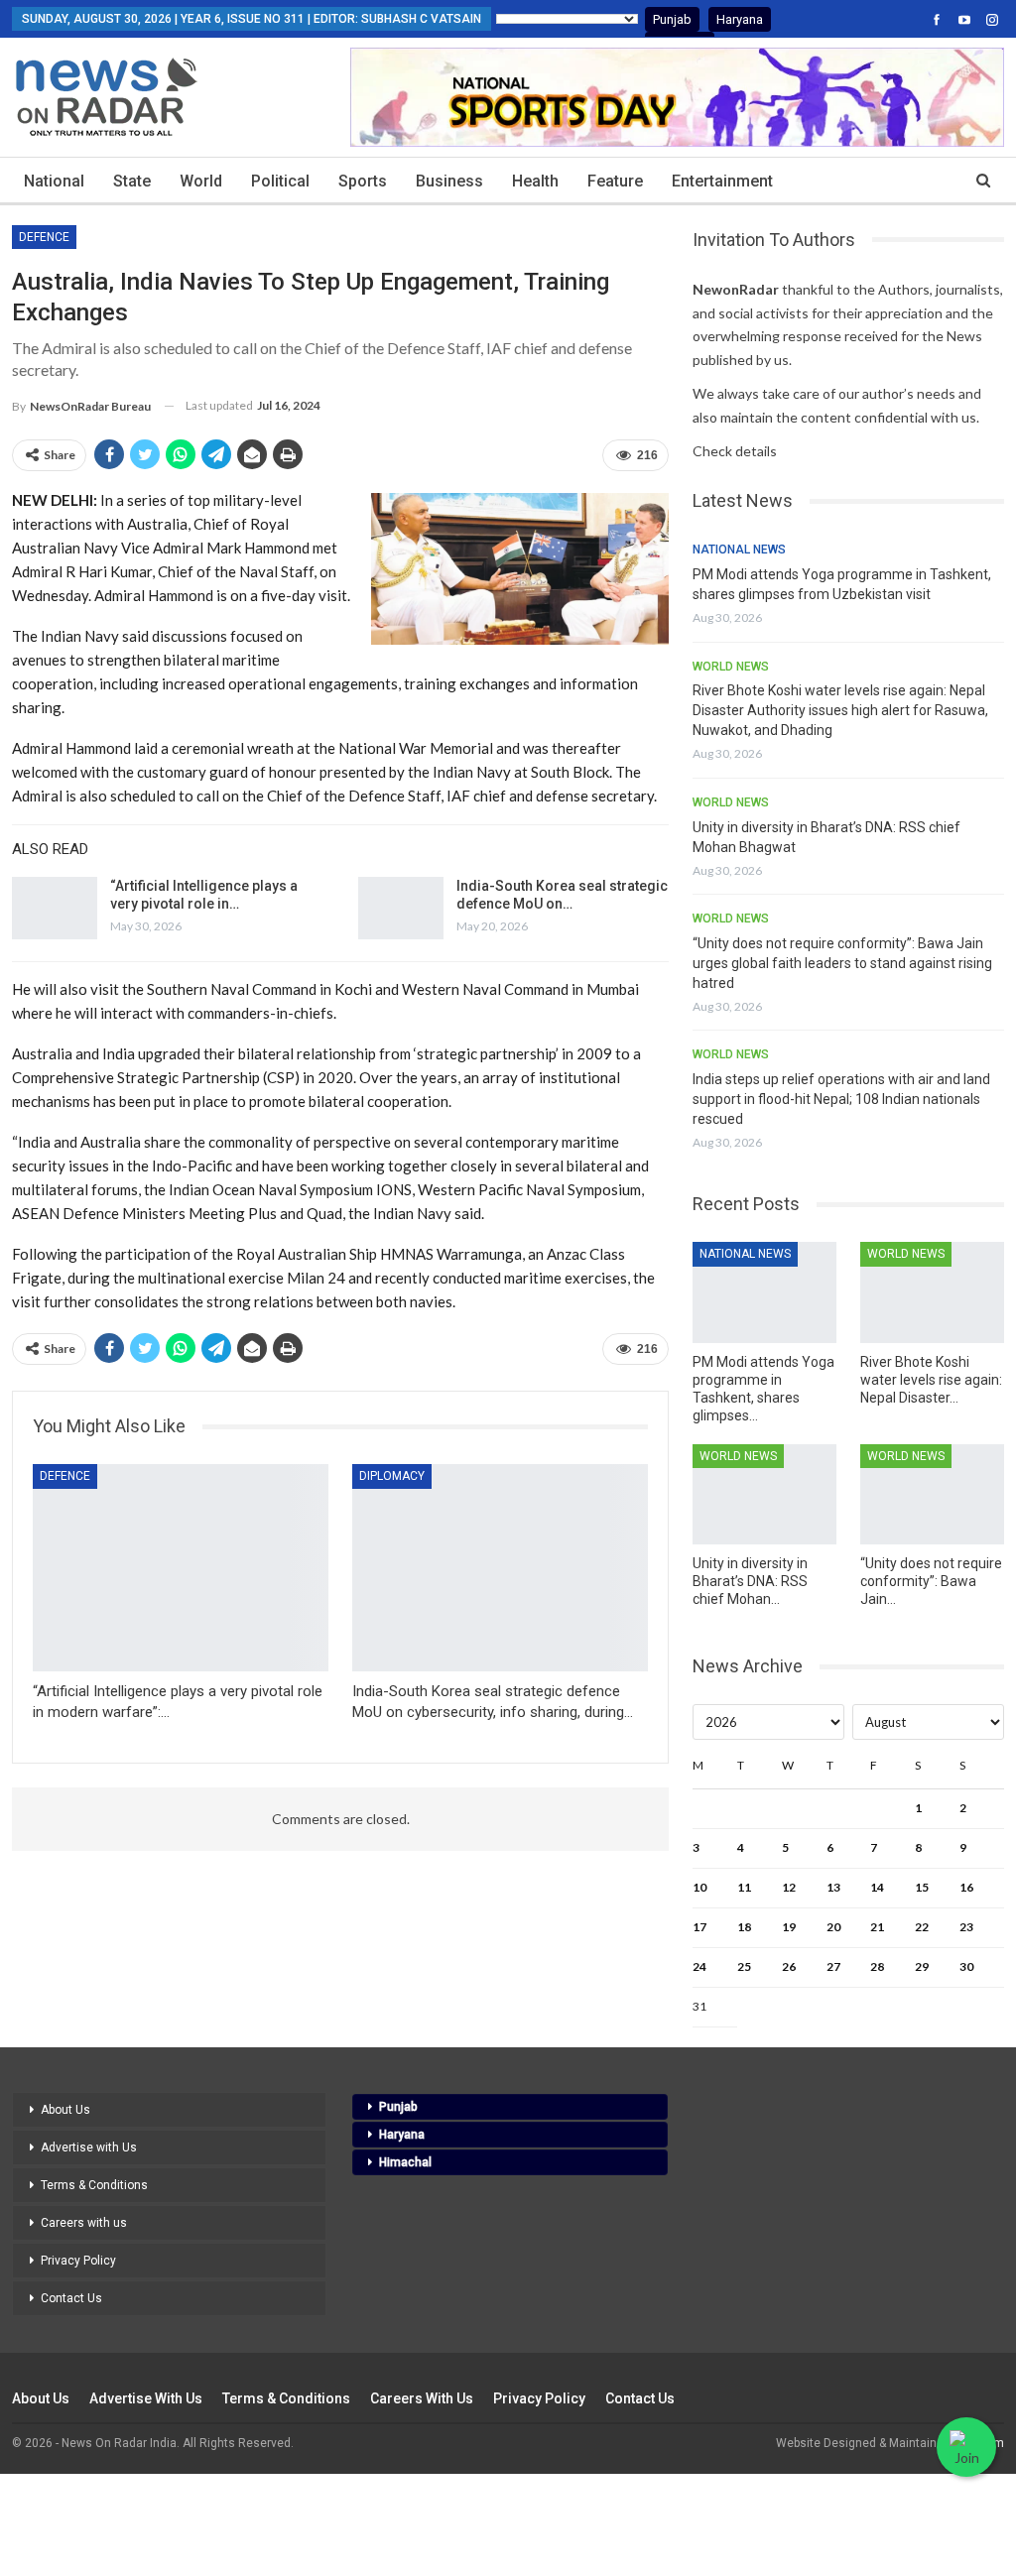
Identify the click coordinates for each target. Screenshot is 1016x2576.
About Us (65, 2110)
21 (877, 1927)
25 (744, 1966)
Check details (735, 451)
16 (966, 1887)
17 (699, 1927)
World (201, 181)
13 (833, 1887)
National (54, 181)
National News (739, 550)
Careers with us (84, 2223)
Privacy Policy (78, 2261)
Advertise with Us (89, 2147)
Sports (363, 181)
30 (966, 1966)
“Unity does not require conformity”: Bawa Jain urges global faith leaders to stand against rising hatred (842, 963)
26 (789, 1966)
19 (789, 1927)
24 (699, 1966)
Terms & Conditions (94, 2185)
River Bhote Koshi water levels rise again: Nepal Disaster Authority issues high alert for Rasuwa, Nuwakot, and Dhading (840, 710)
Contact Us (71, 2298)
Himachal (405, 2162)
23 (966, 1927)
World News (731, 667)
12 (789, 1887)
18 (744, 1927)
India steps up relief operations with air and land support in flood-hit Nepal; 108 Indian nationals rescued (841, 1099)
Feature (615, 181)
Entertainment (722, 181)
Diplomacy (392, 1476)
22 (922, 1927)
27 (833, 1966)
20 (833, 1927)
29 (922, 1966)
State (132, 181)
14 (877, 1887)
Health (535, 181)
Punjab (672, 19)
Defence (44, 237)
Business (449, 181)
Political (280, 181)
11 (744, 1887)
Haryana (740, 19)
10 (699, 1887)
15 (922, 1887)
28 (877, 1966)
